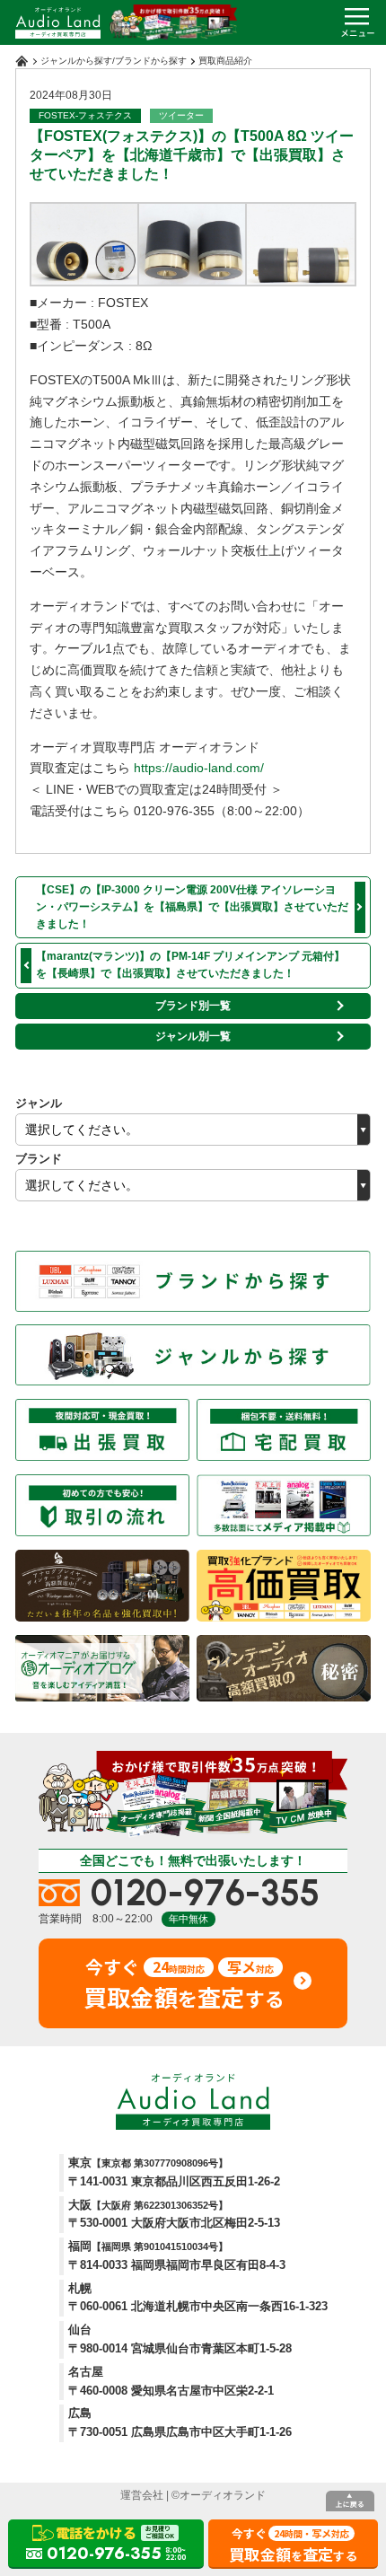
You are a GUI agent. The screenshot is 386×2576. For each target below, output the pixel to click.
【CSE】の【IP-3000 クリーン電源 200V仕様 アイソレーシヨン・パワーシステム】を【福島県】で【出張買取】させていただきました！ (192, 907)
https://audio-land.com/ (199, 768)
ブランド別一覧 (193, 1006)
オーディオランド (223, 2495)
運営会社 (142, 2495)
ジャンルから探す (76, 61)
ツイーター (181, 115)
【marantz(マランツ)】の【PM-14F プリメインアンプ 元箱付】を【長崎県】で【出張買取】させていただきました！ (190, 965)
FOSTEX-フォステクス (85, 115)
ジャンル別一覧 (193, 1036)
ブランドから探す (151, 61)
